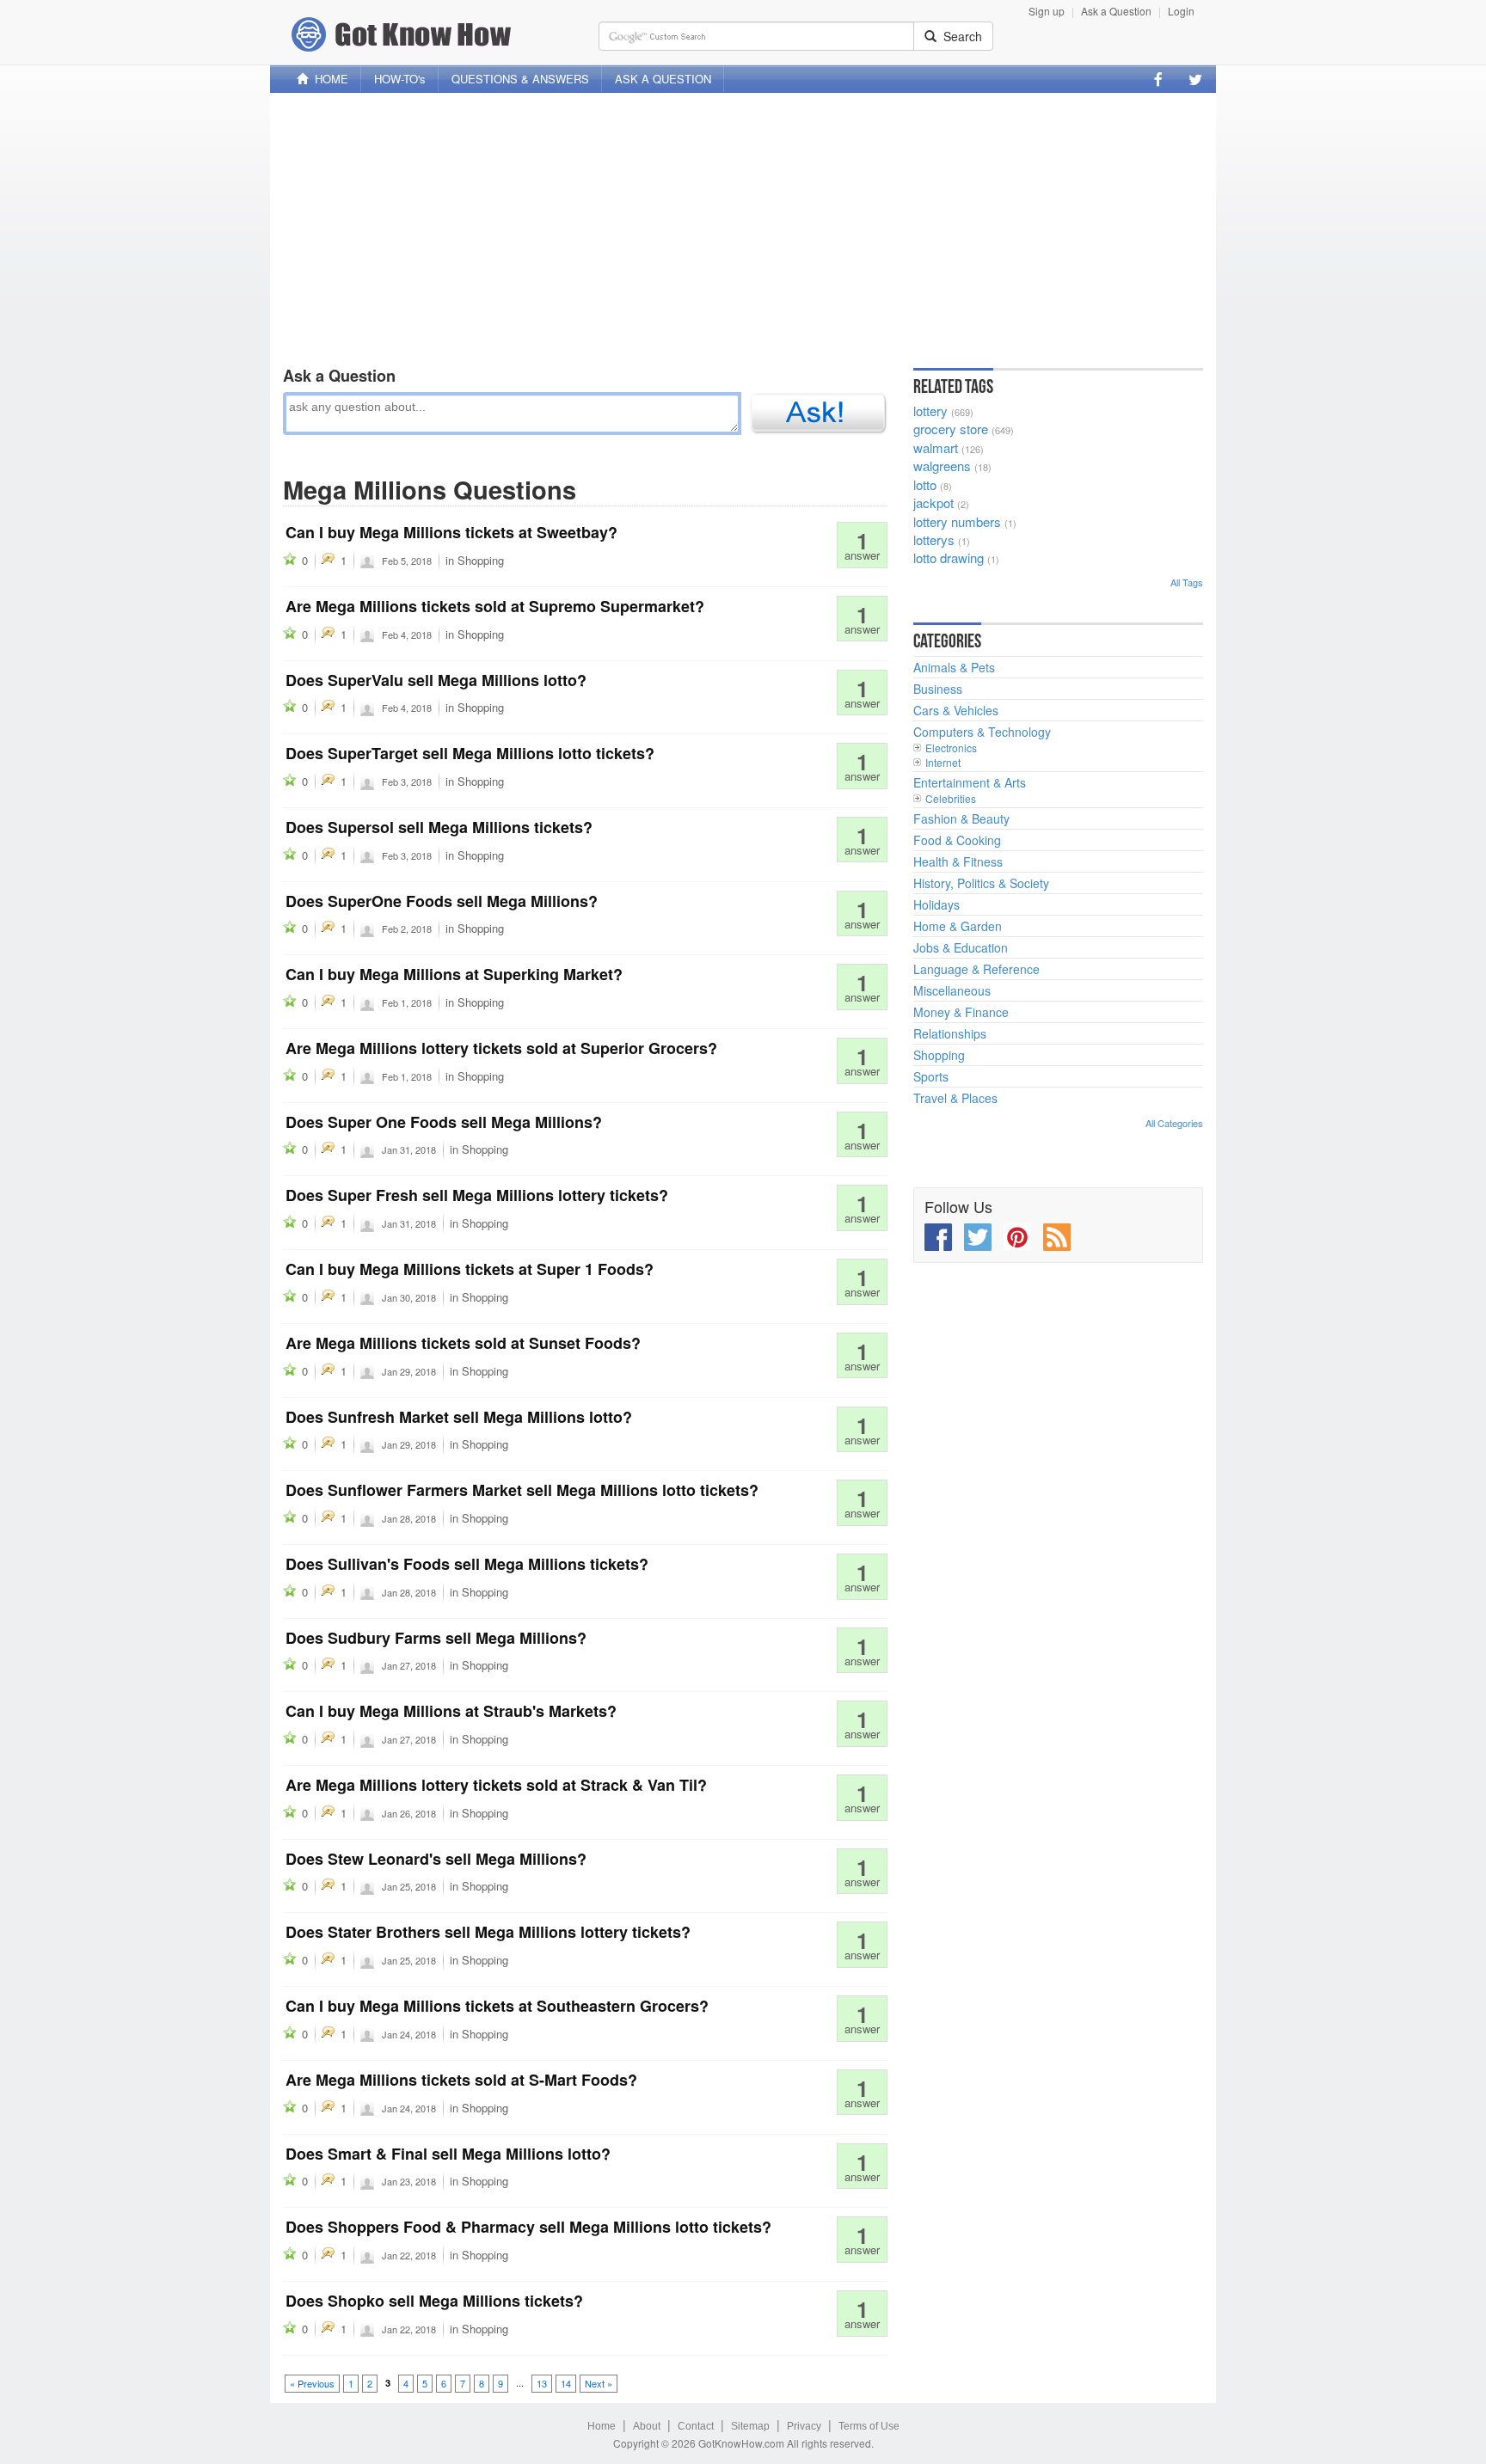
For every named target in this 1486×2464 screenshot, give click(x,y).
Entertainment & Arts (970, 782)
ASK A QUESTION (663, 79)
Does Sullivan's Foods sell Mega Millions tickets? (467, 1564)
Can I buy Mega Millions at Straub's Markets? (451, 1711)
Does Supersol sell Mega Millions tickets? (439, 827)
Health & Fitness (958, 861)
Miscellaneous (952, 990)
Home (602, 2426)
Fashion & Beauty (961, 818)
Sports (931, 1076)
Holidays (936, 904)
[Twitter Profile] (1195, 79)
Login (1181, 11)
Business (938, 689)
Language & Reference (976, 969)
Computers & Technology (982, 732)
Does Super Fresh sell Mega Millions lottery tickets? (477, 1195)
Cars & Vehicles (956, 710)
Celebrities (951, 798)
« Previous (312, 2383)
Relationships (950, 1033)
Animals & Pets (954, 667)
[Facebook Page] (1158, 79)
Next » (599, 2383)
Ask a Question (1116, 11)
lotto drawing (949, 558)
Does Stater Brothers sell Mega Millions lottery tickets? (488, 1932)
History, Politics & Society (981, 883)
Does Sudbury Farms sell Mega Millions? (436, 1638)
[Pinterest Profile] (1017, 1237)
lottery (930, 411)
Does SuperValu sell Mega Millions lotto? (436, 680)
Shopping (481, 560)
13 (542, 2383)
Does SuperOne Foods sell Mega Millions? (442, 901)
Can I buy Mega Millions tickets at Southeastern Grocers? (497, 2006)
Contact (696, 2426)
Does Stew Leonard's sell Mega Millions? (436, 1859)
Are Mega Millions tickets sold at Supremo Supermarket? (495, 606)
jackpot (933, 503)
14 (566, 2383)
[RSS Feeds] (1057, 1237)
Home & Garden (958, 926)
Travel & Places (955, 1098)
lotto (925, 484)
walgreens (942, 466)
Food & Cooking (957, 840)
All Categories (1174, 1123)
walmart (936, 447)
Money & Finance (961, 1012)
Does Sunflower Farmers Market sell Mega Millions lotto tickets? (522, 1490)
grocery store (951, 429)
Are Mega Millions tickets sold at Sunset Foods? (463, 1343)
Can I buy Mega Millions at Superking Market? (454, 974)
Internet (943, 762)
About (647, 2426)
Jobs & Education (961, 947)
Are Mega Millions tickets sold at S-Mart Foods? (461, 2080)
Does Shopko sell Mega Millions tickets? (434, 2301)
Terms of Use (869, 2426)
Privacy (804, 2426)
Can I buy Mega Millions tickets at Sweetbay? (451, 532)
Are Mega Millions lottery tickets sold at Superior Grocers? (501, 1048)
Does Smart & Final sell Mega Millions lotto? (448, 2154)
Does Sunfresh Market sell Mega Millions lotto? (459, 1417)
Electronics (951, 748)
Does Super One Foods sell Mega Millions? (444, 1122)
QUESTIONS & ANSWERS (520, 79)
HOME (328, 79)
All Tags (1187, 582)
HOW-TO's (400, 79)
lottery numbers (957, 521)
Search (959, 36)
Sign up (1047, 11)
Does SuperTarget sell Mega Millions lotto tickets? (470, 753)
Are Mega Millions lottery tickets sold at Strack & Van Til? (496, 1785)
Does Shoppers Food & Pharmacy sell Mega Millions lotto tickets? (528, 2227)
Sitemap (750, 2426)
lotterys (934, 539)
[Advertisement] (743, 226)
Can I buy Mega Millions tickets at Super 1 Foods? (470, 1269)
